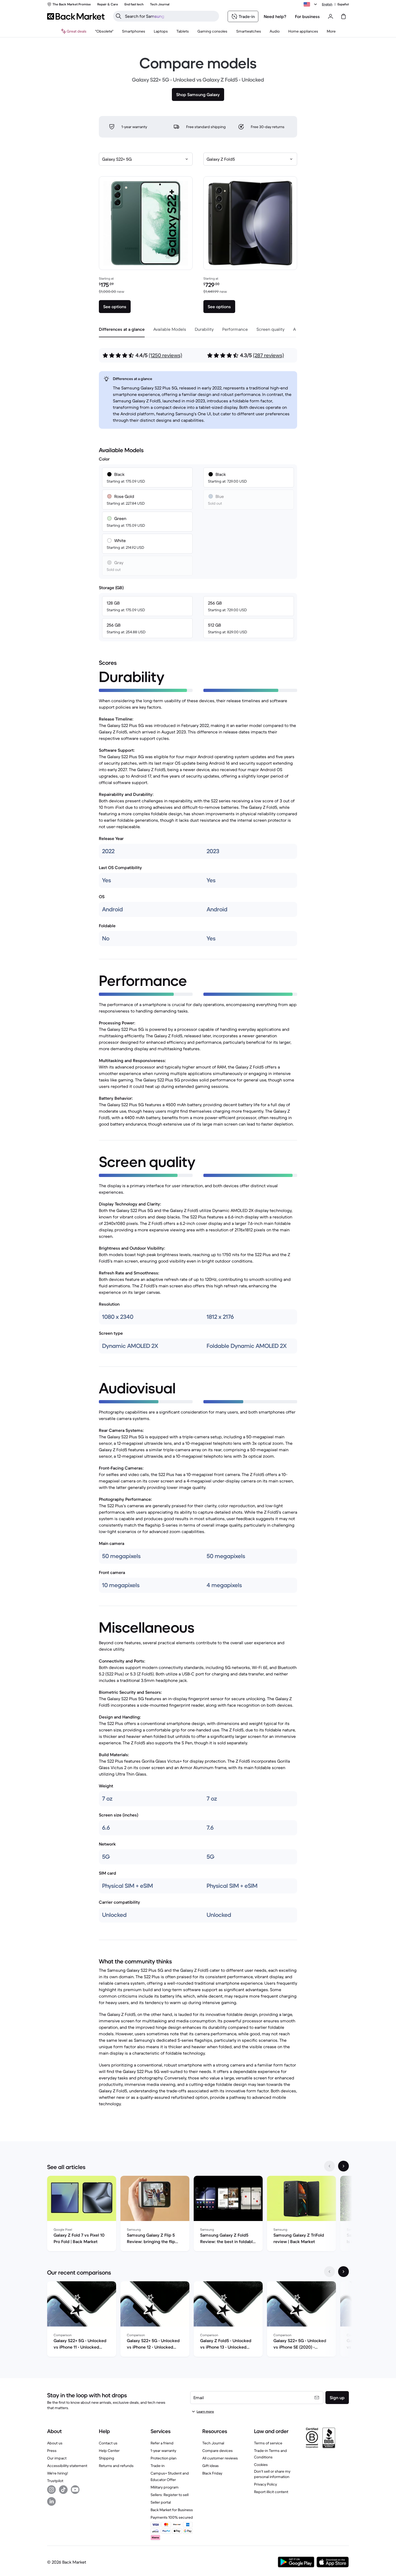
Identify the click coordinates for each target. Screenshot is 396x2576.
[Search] (119, 16)
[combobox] (146, 159)
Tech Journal (213, 2443)
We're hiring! (58, 2473)
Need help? (275, 16)
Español (343, 4)
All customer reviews (220, 2458)
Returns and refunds (116, 2466)
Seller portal (161, 2502)
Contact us (108, 2443)
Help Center (109, 2451)
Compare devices (218, 2451)
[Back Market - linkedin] (51, 2501)
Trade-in (158, 2466)
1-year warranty (163, 2451)
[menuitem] (134, 31)
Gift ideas (211, 2466)
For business (307, 16)
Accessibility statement (67, 2466)
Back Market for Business (172, 2510)
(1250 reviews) (165, 355)
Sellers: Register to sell (170, 2495)
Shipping (107, 2458)
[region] (198, 2215)
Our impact (57, 2458)
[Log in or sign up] (331, 16)
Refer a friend (162, 2443)
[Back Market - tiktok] (63, 2490)
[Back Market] (76, 16)
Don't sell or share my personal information (272, 2474)
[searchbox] (170, 16)
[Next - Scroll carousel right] (343, 2166)
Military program (165, 2487)
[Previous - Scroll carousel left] (329, 2166)
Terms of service (268, 2443)
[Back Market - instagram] (51, 2490)
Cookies (261, 2465)
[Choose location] (311, 4)
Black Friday (212, 2473)
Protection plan (164, 2458)
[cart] (343, 16)
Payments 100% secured (172, 2517)
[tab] (122, 329)
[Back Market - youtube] (75, 2490)
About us (55, 2443)
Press (52, 2451)
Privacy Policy (265, 2484)
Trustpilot (55, 2481)
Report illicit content (271, 2492)
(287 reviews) (268, 355)
